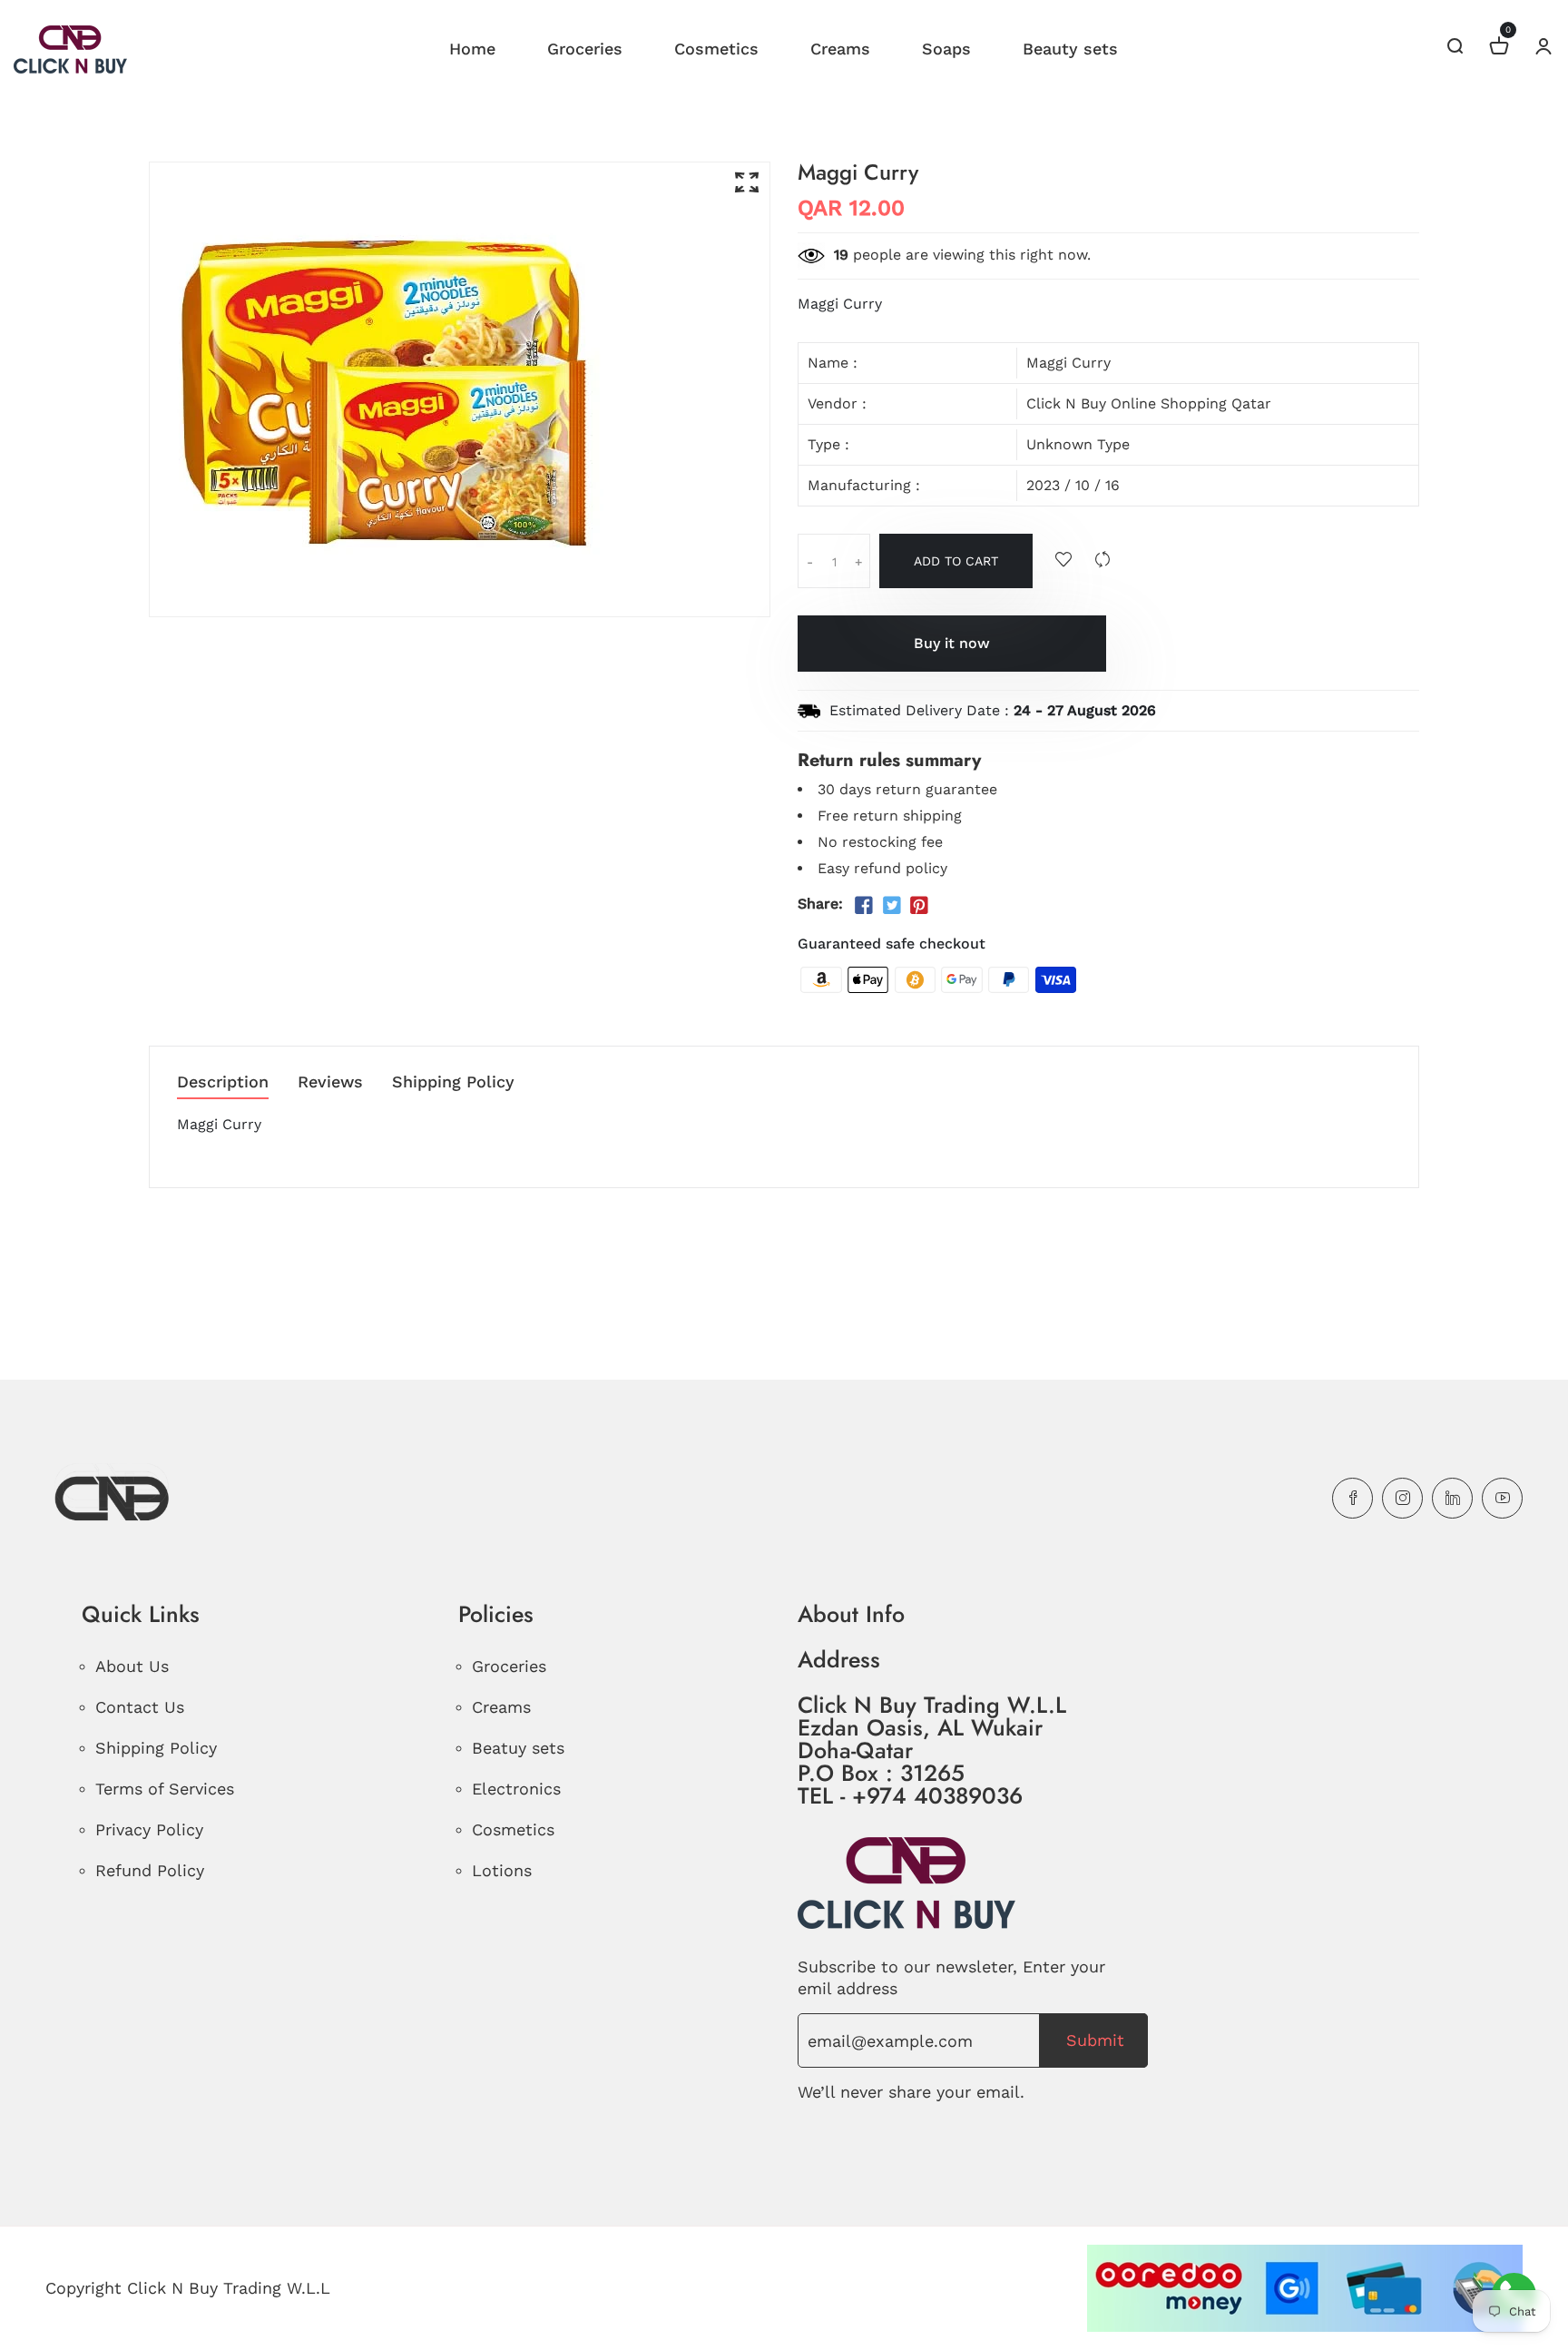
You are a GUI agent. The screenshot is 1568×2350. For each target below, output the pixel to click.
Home (472, 49)
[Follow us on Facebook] (864, 906)
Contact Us (140, 1707)
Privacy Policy (149, 1829)
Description (223, 1082)
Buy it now (952, 643)
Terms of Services (165, 1789)
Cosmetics (716, 49)
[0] (1499, 49)
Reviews (330, 1082)
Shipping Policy (453, 1082)
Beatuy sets (518, 1748)
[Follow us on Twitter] (891, 906)
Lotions (502, 1870)
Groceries (585, 49)
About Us (132, 1666)
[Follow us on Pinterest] (919, 906)
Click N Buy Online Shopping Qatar (1149, 403)
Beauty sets (1070, 49)
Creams (840, 49)
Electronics (516, 1789)
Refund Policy (150, 1870)
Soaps (946, 49)
